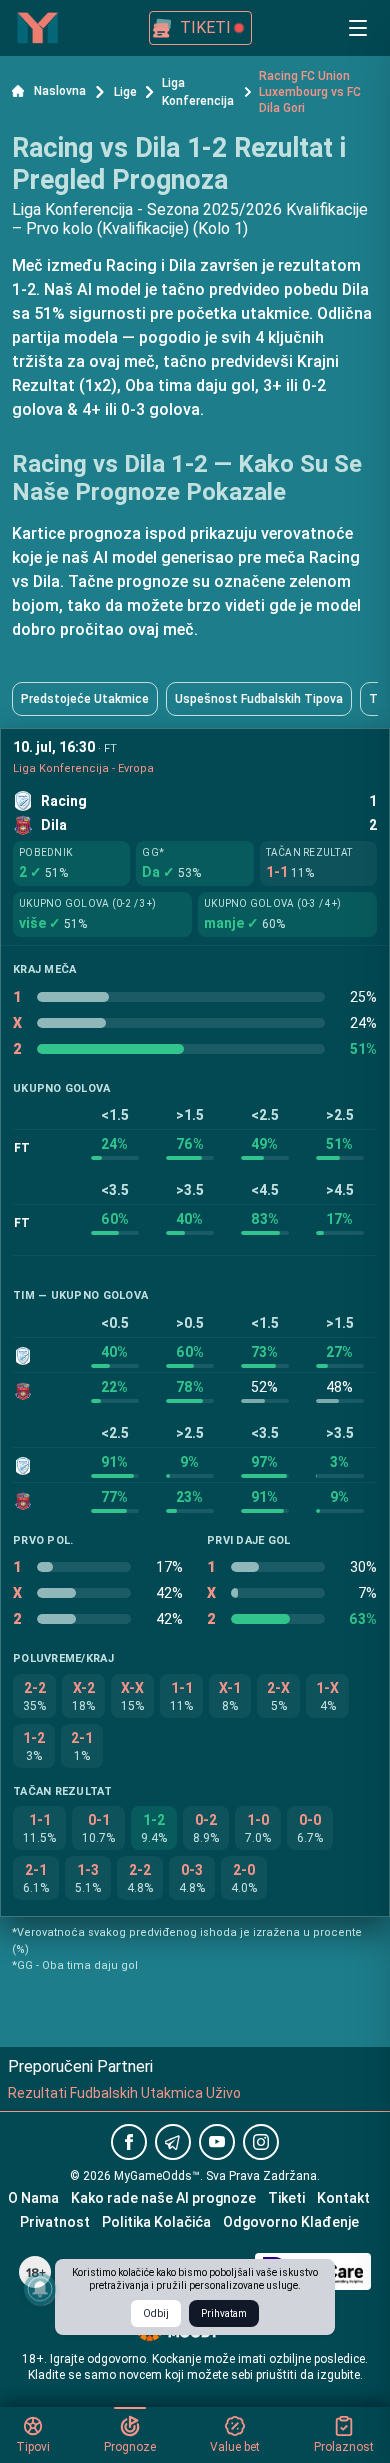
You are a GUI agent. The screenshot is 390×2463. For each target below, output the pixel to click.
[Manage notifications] (40, 2289)
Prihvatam (224, 2313)
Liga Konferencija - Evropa (83, 768)
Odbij (156, 2313)
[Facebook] (129, 2142)
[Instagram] (261, 2142)
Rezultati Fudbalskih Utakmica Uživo (124, 2093)
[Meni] (358, 28)
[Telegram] (173, 2142)
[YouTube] (217, 2142)
